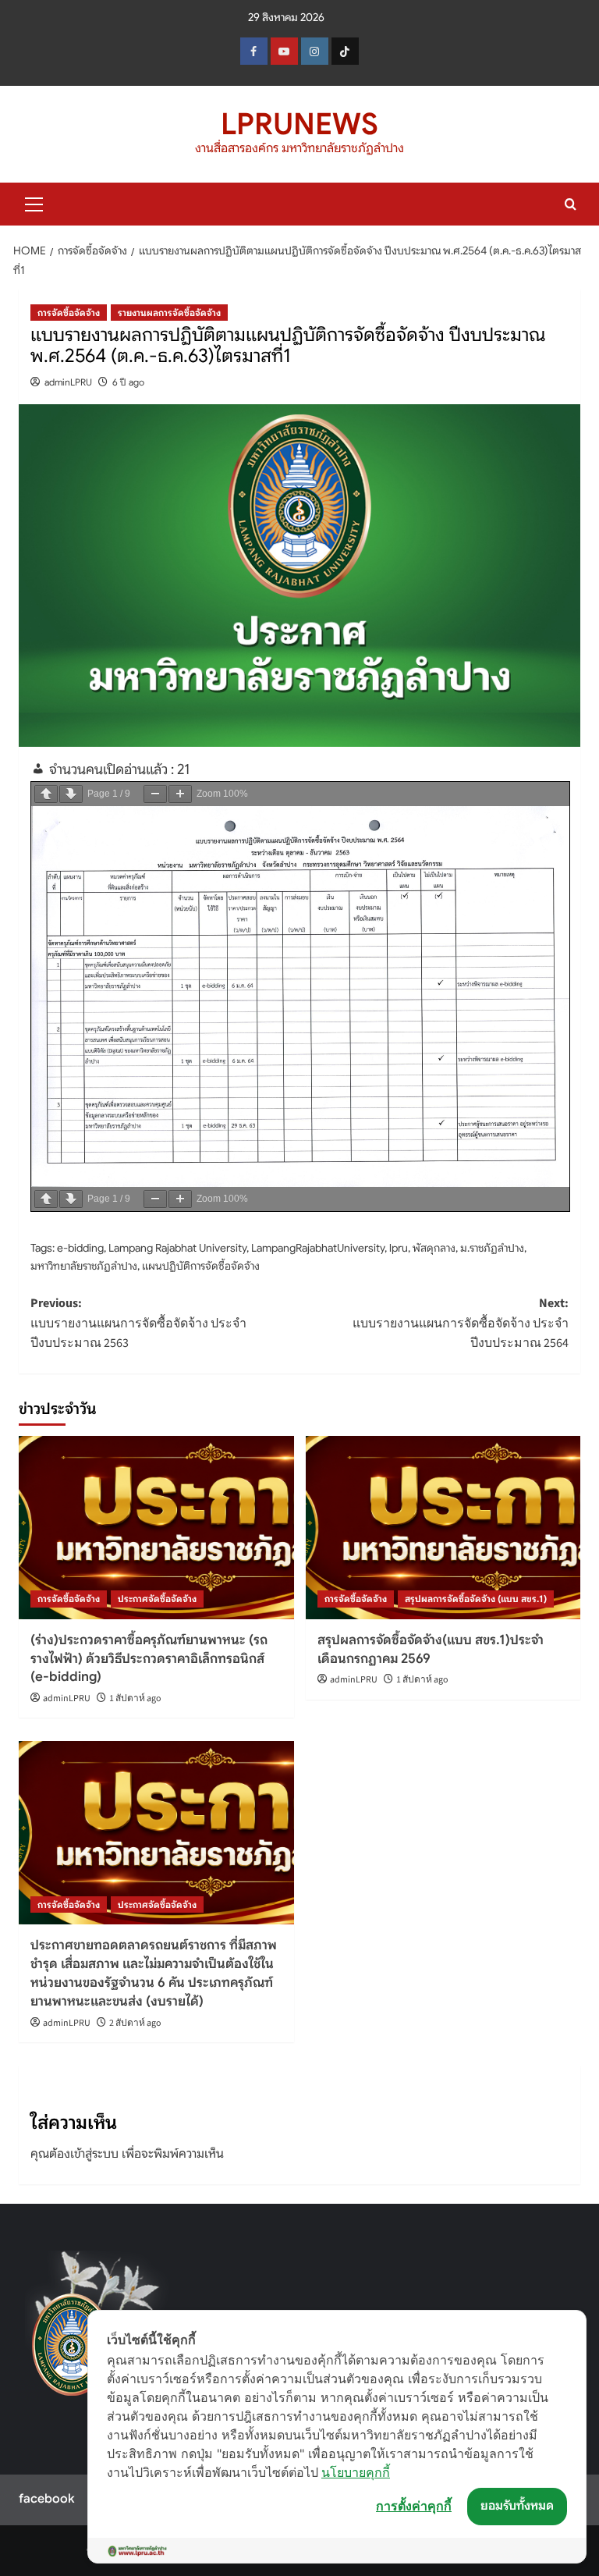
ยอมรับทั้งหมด (517, 2506)
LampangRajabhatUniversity (318, 1248)
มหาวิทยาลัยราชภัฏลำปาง (84, 1266)
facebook (46, 2499)
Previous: (138, 1323)
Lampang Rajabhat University (177, 1248)
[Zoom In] (180, 794)
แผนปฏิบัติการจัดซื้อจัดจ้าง (201, 1266)
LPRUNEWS (299, 124)
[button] (34, 202)
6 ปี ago (128, 382)
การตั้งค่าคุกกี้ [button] (414, 2506)
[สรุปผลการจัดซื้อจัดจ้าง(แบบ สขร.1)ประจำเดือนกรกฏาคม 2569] (443, 1528)
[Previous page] (46, 794)
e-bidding (80, 1248)
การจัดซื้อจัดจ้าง (69, 313)
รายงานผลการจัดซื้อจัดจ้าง (169, 313)
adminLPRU (68, 382)
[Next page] (71, 794)
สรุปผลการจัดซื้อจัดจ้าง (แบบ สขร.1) (476, 1599)
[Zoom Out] (155, 794)
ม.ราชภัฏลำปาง (492, 1248)
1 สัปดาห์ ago (135, 1698)
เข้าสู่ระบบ (94, 2154)
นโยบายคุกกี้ (356, 2472)
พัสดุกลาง (434, 1248)
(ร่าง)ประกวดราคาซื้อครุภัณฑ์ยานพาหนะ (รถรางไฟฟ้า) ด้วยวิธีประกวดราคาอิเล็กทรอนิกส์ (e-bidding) (149, 1659)
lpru (399, 1248)
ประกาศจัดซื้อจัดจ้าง (157, 1599)
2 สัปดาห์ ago (135, 2023)
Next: (461, 1323)
